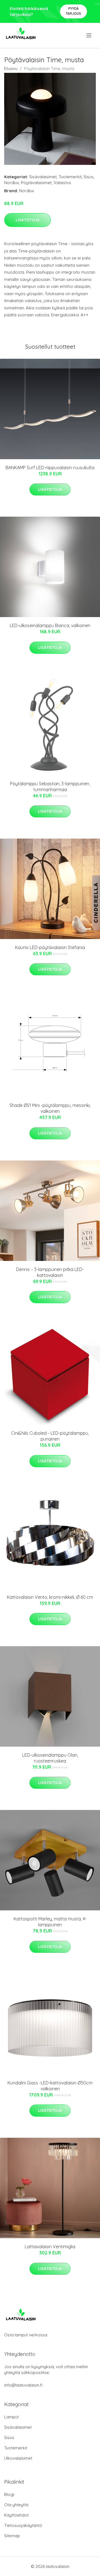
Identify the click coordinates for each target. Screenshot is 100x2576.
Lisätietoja (27, 220)
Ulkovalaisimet (18, 2458)
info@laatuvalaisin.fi (23, 2385)
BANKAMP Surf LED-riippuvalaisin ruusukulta (50, 468)
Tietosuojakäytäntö (23, 2525)
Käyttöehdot (16, 2515)
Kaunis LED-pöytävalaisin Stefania (50, 947)
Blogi (9, 2494)
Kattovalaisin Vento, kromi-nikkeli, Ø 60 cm (50, 1597)
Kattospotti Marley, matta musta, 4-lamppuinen (50, 1922)
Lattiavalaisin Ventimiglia (50, 2247)
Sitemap (12, 2536)
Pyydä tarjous (73, 11)
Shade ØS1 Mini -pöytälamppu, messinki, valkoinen (50, 1108)
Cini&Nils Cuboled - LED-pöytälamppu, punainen (50, 1436)
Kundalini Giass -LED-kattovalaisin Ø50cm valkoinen (50, 2086)
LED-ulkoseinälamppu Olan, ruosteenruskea (50, 1758)
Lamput (11, 2417)
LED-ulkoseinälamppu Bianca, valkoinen (50, 625)
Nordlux (12, 183)
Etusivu (11, 68)
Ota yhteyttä (16, 2505)
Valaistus (62, 183)
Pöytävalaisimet (36, 183)
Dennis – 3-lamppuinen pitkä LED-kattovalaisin (50, 1272)
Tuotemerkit (70, 177)
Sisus (89, 177)
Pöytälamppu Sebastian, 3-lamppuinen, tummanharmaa (50, 787)
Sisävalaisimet (43, 177)
